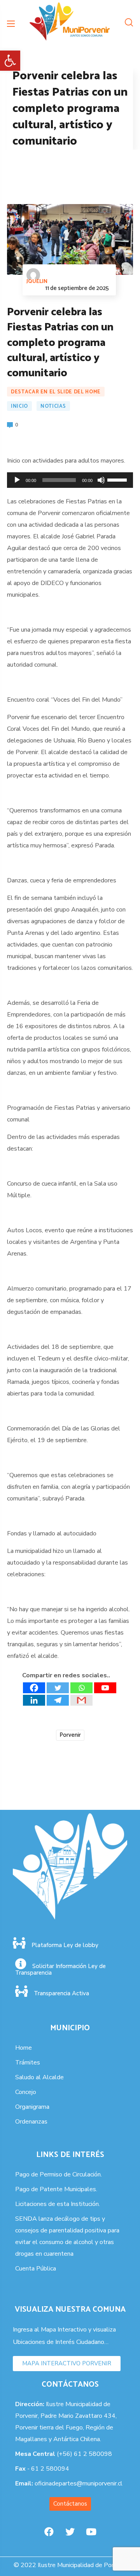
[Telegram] (58, 1700)
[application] (70, 480)
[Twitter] (58, 1688)
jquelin (37, 282)
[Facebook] (34, 1688)
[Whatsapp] (81, 1688)
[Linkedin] (34, 1700)
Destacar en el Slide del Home (56, 392)
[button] (10, 61)
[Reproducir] (17, 480)
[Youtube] (105, 1688)
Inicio (19, 406)
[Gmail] (81, 1700)
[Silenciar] (101, 480)
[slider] (118, 479)
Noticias (53, 406)
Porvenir (70, 1735)
